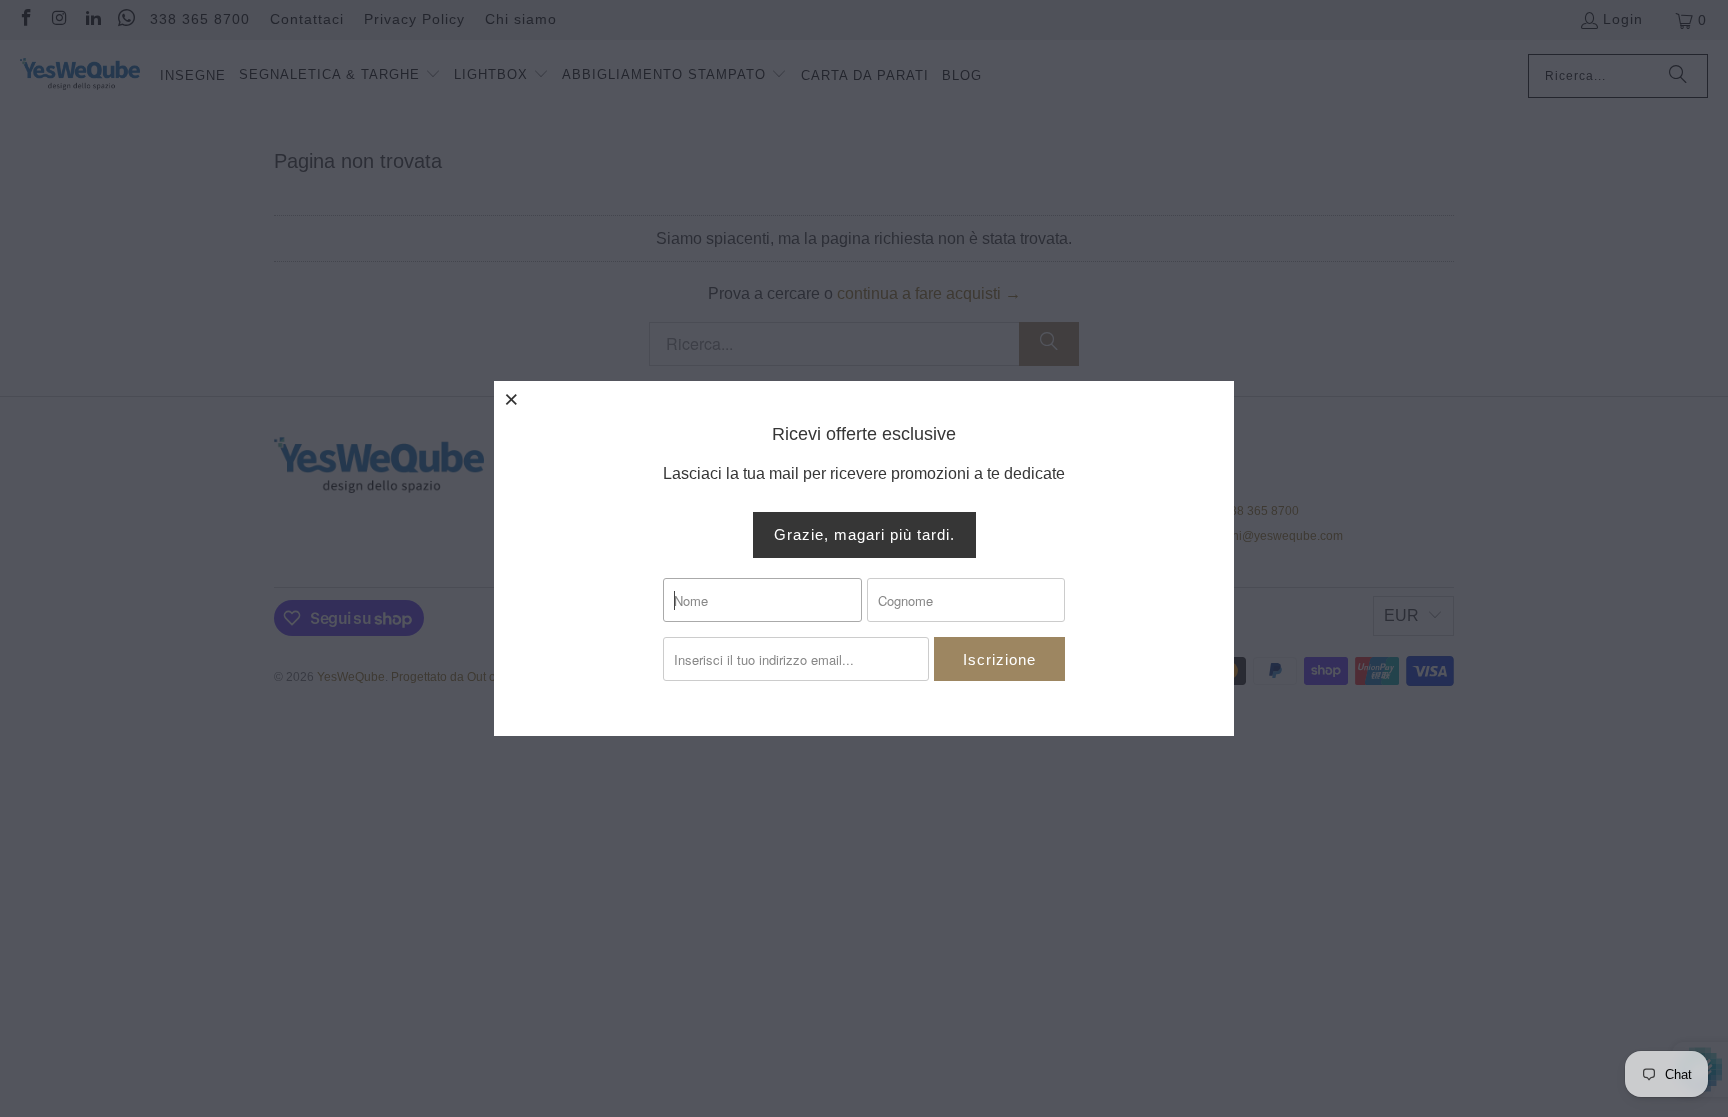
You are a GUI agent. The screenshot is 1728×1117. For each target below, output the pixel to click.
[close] (512, 399)
